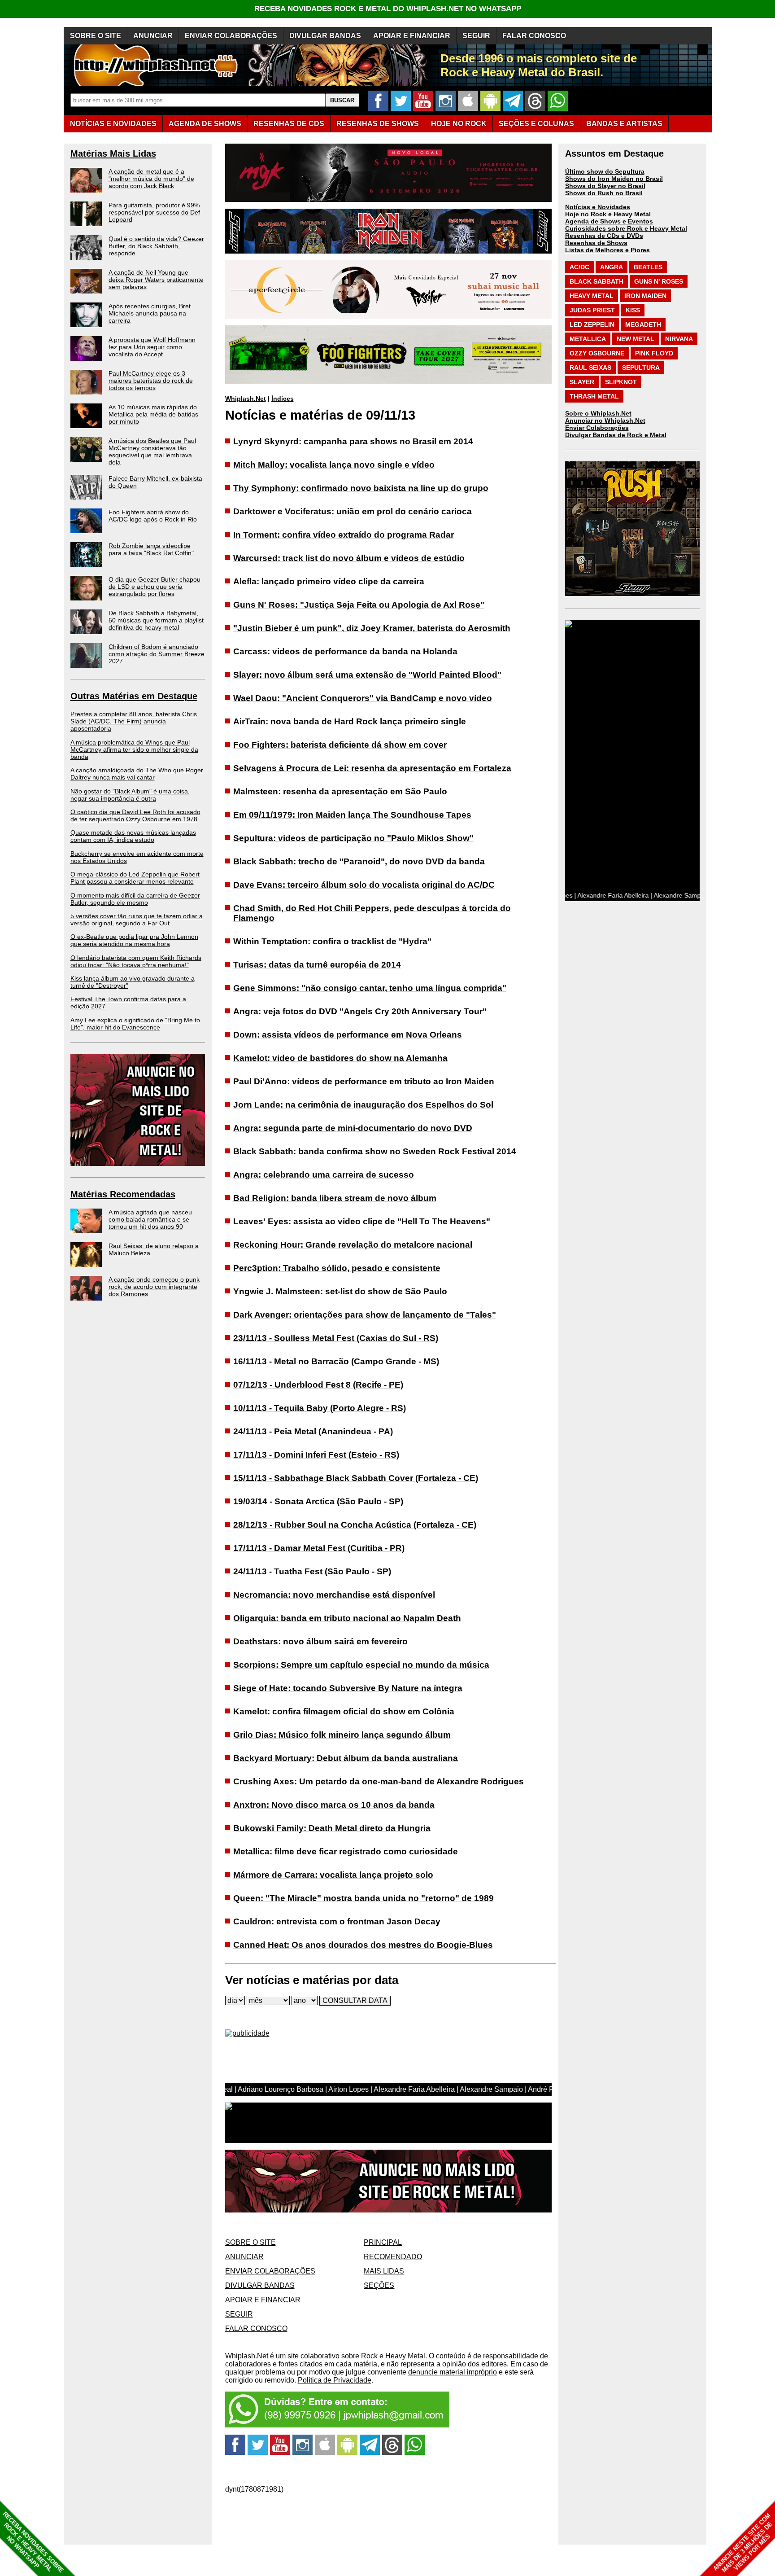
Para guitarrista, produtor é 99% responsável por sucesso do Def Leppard (154, 212)
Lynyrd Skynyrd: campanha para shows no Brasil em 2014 (353, 441)
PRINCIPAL (383, 2242)
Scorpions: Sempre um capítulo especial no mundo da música (361, 1665)
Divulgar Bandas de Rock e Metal (616, 435)
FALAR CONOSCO (534, 36)
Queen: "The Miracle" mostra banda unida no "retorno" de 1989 (364, 1898)
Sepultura (641, 368)
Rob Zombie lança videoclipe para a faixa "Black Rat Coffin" (151, 549)
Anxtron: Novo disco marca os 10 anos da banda (334, 1805)
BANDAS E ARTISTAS (624, 124)
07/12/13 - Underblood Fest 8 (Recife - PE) (318, 1385)
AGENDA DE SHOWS (205, 124)
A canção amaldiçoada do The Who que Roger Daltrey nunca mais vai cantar (137, 774)
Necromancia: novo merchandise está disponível (334, 1595)
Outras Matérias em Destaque (134, 696)
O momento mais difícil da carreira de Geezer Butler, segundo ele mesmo (135, 899)
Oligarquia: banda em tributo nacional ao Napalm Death (347, 1618)
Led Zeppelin (592, 324)
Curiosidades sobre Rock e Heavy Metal (626, 228)
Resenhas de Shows (596, 243)
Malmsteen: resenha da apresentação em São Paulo (340, 791)
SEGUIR (476, 36)
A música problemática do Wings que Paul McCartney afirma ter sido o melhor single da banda (134, 749)
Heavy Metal (592, 296)
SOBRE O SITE (96, 36)
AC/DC (579, 267)
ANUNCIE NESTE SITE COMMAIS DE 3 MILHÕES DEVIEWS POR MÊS (743, 2543)
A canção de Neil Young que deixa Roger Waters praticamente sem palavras (156, 280)
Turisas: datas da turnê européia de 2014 (317, 965)
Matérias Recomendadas (123, 1194)
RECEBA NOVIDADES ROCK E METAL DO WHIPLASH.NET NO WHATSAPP (388, 9)
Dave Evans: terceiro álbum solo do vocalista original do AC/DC (364, 885)
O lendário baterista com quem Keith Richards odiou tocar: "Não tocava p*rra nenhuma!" (136, 961)
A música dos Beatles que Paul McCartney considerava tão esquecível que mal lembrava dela (152, 451)
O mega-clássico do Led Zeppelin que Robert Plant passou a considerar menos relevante (135, 878)
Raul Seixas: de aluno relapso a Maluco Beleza (154, 1249)
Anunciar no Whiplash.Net (605, 421)
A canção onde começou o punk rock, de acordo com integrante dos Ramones (154, 1287)
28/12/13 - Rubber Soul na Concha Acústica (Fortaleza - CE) (355, 1525)
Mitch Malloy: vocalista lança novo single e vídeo (334, 465)
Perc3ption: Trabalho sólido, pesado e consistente (337, 1268)
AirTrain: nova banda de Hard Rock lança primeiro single (350, 721)
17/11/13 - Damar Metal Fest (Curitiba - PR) (319, 1548)
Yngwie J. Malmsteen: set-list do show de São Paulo (340, 1291)
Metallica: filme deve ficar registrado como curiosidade (346, 1851)
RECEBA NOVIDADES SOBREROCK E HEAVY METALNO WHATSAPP (33, 2542)
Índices (283, 399)
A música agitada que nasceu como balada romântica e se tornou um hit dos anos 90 (150, 1219)
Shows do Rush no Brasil (604, 193)
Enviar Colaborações (597, 428)
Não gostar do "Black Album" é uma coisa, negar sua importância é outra (130, 795)
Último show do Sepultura (605, 171)
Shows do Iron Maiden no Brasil (614, 179)
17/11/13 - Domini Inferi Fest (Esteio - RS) (316, 1455)
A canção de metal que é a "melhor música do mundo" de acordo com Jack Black (151, 179)
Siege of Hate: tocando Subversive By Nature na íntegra (348, 1688)
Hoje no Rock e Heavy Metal (608, 214)
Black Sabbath (596, 281)
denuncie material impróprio (453, 2372)
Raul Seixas (590, 368)
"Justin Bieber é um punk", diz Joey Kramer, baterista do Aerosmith (372, 628)
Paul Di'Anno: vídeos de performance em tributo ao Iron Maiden (364, 1081)
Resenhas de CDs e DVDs (604, 236)
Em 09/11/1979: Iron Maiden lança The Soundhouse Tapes (352, 815)
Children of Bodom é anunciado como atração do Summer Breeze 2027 (157, 654)
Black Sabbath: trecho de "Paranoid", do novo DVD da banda (359, 861)
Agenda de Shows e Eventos (609, 221)
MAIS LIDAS (384, 2271)
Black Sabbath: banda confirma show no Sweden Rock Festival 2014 (375, 1151)
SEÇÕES (536, 124)
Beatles (648, 267)
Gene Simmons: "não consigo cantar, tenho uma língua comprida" (370, 988)
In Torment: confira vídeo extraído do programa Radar (344, 535)
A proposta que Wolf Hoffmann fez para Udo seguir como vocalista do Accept (152, 347)
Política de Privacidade (335, 2380)
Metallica (588, 339)
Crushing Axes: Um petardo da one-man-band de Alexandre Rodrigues (379, 1781)
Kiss (633, 310)
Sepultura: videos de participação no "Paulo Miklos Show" (353, 838)
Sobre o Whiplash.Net (598, 413)
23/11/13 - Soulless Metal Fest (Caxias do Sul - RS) (336, 1338)
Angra (612, 267)
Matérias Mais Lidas (113, 153)
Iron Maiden (645, 296)
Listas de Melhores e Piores (607, 250)
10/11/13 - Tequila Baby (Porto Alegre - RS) (320, 1408)
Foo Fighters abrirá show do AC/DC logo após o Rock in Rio (153, 516)
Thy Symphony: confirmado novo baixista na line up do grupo (361, 488)
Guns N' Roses (659, 281)
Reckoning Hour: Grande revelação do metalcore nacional (353, 1245)
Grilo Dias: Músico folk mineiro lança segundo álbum (342, 1735)
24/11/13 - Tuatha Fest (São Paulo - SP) (312, 1571)
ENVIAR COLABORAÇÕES (231, 36)
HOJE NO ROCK (459, 124)
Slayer (582, 382)
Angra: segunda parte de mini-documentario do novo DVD (353, 1128)
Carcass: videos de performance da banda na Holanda (345, 651)
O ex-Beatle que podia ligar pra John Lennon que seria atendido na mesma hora (134, 940)
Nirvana (679, 339)
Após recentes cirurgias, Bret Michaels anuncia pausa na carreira (150, 313)
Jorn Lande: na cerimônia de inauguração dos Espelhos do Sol (363, 1105)
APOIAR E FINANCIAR (412, 36)
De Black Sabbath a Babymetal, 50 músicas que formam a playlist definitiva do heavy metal (156, 620)
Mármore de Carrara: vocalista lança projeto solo (333, 1875)
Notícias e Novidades (598, 207)
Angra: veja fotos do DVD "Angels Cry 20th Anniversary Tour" (360, 1011)
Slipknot (621, 382)
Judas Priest (592, 310)
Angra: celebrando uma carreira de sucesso (324, 1175)
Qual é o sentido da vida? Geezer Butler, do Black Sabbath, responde (156, 246)
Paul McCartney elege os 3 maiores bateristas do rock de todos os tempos (151, 381)
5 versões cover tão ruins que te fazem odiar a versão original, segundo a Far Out (137, 920)
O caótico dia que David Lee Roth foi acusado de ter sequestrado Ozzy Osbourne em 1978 (135, 815)
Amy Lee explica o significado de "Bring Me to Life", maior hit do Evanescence (135, 1024)
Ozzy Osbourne (597, 353)
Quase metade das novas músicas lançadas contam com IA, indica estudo (133, 836)
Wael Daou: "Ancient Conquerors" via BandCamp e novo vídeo (363, 698)
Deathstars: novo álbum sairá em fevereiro (320, 1641)
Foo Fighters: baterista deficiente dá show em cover (340, 745)
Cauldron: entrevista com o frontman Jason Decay (337, 1921)
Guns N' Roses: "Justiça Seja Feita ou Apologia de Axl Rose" (359, 605)
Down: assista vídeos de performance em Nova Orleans (348, 1035)
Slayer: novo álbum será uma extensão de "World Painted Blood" (367, 675)
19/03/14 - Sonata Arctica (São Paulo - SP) (318, 1501)
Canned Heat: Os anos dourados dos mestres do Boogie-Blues (363, 1945)
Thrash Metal (594, 396)
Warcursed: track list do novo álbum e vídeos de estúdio (349, 558)
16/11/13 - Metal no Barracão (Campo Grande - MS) (336, 1361)
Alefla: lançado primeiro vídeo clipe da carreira (329, 581)
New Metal (636, 339)
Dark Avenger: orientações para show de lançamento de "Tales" (365, 1315)
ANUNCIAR (153, 36)
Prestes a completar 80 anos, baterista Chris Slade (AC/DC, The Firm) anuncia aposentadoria (134, 721)
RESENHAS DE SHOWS (378, 124)
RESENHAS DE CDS (289, 124)
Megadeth (643, 324)
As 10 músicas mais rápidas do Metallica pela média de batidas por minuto (153, 414)
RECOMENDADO (393, 2257)
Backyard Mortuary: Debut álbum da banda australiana (346, 1758)
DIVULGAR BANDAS (325, 36)
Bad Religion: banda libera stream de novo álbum (335, 1198)
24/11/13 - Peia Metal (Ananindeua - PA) (313, 1431)
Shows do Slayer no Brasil (605, 186)
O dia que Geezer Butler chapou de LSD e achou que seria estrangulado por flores (155, 587)
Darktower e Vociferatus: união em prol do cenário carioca (353, 511)
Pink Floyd (654, 353)
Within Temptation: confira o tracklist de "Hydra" (332, 941)
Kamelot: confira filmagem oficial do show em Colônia (344, 1711)
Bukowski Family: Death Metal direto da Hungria (332, 1828)
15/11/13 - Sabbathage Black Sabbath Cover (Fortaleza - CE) (356, 1478)
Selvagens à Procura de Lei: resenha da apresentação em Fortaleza (372, 768)
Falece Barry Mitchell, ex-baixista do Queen (155, 482)
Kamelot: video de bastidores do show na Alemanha (340, 1058)
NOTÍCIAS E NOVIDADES (113, 124)
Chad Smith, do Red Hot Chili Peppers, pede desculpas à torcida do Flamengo (372, 913)
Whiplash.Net (246, 399)
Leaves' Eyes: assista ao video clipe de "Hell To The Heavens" (362, 1221)
